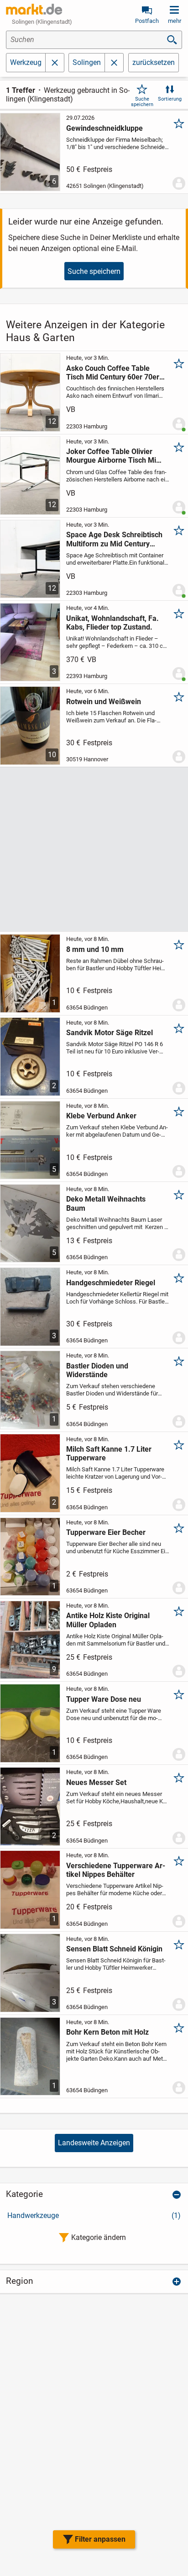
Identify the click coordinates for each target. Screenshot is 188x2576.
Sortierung (170, 99)
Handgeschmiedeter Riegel (111, 1283)
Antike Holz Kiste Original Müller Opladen (108, 1620)
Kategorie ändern (99, 2237)
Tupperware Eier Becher (106, 1532)
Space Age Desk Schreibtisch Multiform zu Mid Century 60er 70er (114, 539)
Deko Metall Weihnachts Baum (106, 1203)
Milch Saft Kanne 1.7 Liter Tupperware (109, 1454)
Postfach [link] (147, 21)
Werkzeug (26, 62)
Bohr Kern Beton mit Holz (107, 2032)
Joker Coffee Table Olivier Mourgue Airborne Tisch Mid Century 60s (113, 456)
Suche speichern (142, 102)
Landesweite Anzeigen (94, 2143)
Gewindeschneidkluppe (104, 128)
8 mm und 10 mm (95, 949)
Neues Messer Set (96, 1782)
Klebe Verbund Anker (101, 1116)
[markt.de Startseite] (34, 9)
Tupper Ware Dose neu (104, 1699)
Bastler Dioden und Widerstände (97, 1370)
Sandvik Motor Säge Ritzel (110, 1033)
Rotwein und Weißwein (104, 702)
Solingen (87, 62)
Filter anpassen (100, 2539)
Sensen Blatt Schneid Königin (114, 1949)
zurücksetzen (154, 62)
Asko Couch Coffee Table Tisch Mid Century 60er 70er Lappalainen (113, 373)
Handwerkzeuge (94, 2215)
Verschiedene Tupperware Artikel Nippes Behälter (116, 1870)
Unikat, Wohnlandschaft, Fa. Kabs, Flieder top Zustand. (112, 623)
